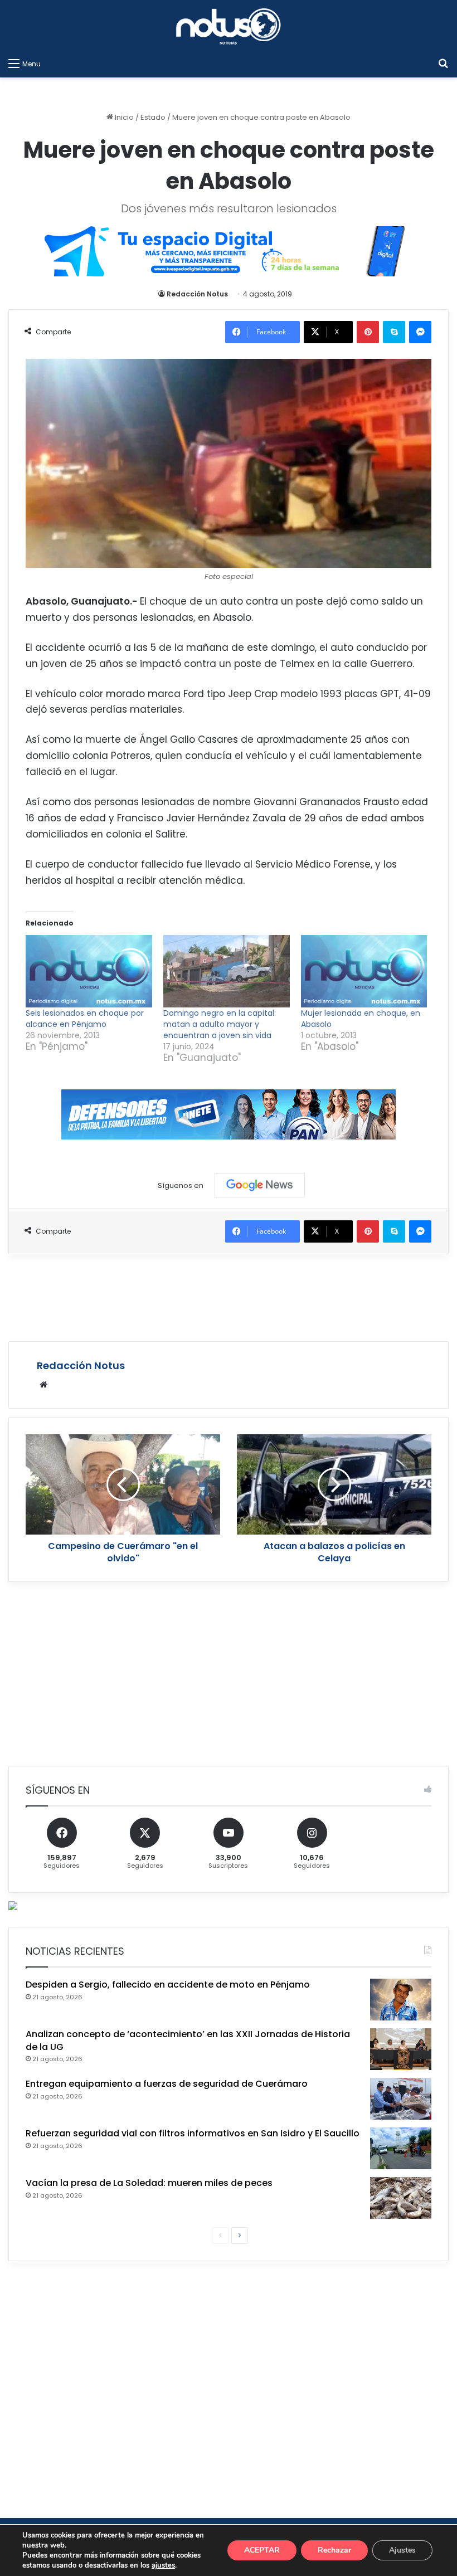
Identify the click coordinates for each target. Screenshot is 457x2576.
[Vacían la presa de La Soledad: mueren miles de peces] (401, 2198)
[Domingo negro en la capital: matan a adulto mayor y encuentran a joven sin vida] (227, 971)
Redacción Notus (197, 294)
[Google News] (260, 1185)
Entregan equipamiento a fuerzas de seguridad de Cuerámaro (167, 2084)
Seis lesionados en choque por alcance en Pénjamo (85, 1019)
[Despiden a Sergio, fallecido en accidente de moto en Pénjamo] (401, 2000)
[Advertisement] (229, 1296)
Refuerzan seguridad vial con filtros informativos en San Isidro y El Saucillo (193, 2133)
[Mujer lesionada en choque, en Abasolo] (364, 971)
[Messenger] (420, 332)
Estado (153, 117)
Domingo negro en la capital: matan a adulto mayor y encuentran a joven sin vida (220, 1024)
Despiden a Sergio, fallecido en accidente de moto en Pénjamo (168, 1985)
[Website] (43, 1385)
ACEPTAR (262, 2550)
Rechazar (334, 2550)
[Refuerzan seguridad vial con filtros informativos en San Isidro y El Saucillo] (401, 2148)
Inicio (123, 117)
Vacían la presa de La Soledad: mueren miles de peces (149, 2183)
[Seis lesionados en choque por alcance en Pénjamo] (89, 971)
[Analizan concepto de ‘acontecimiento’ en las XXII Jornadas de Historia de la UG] (401, 2049)
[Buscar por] (443, 64)
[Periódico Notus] (229, 26)
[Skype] (394, 332)
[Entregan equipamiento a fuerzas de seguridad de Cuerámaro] (401, 2099)
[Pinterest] (368, 332)
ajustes (163, 2565)
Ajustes (402, 2550)
